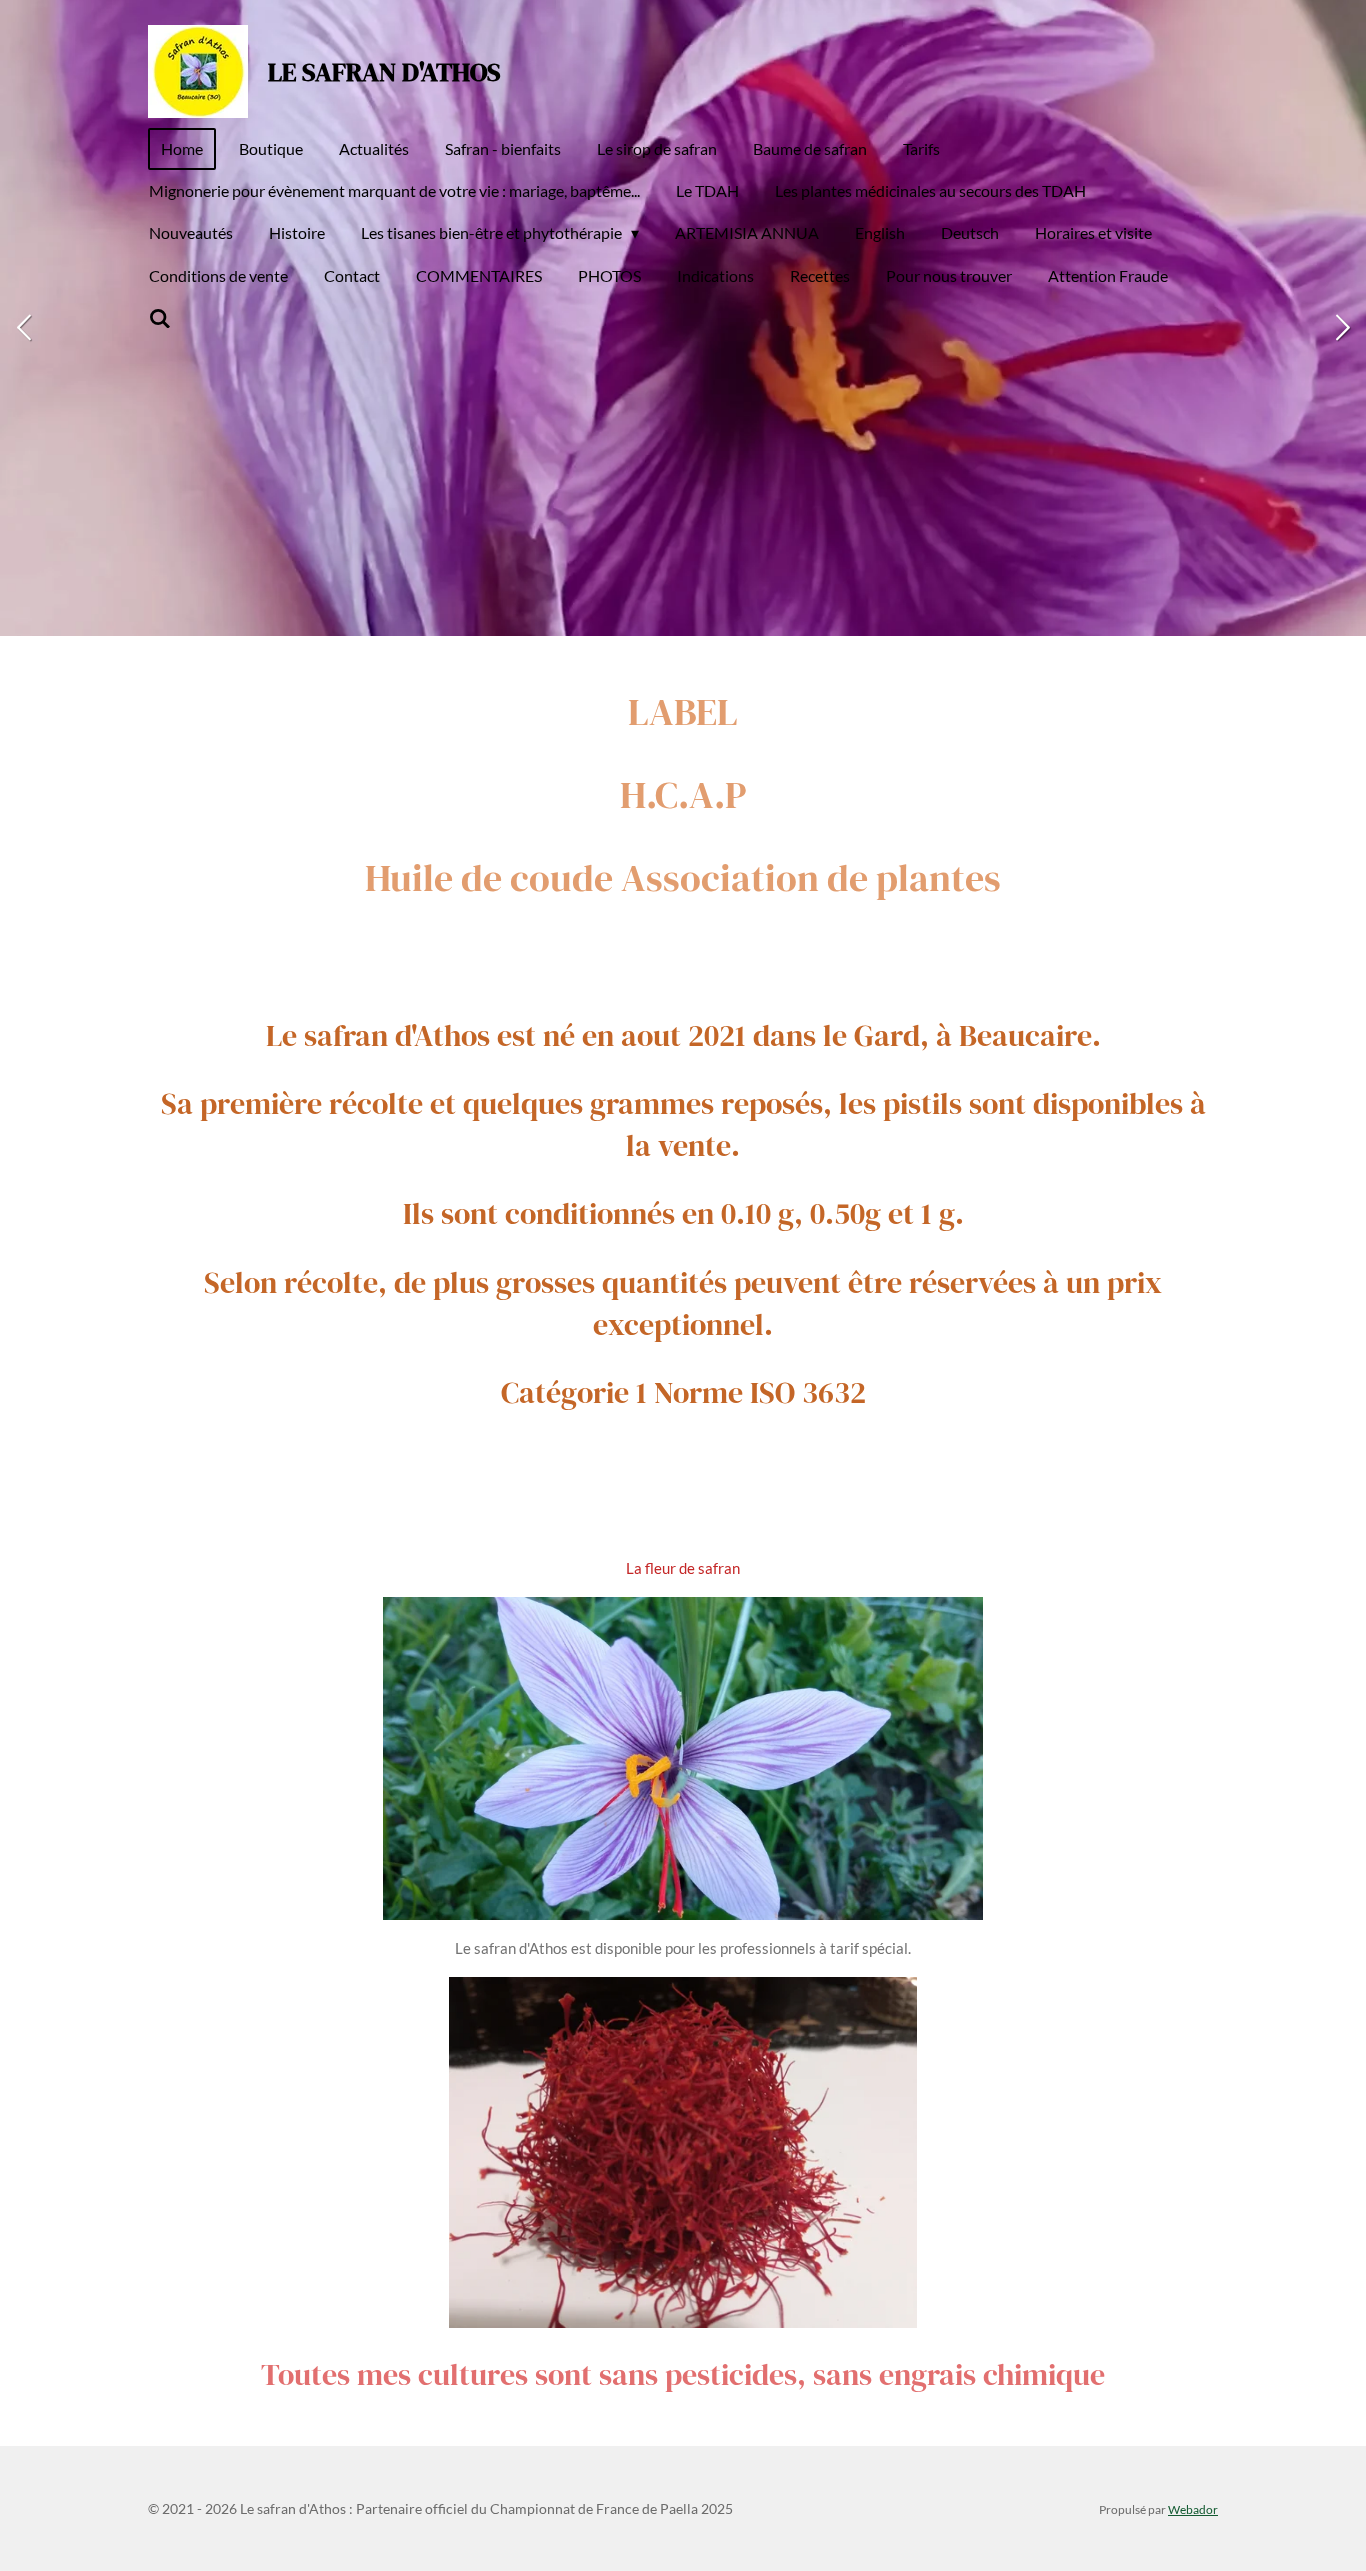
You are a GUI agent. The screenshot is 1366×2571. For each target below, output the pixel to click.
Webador (1193, 2509)
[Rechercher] (160, 318)
